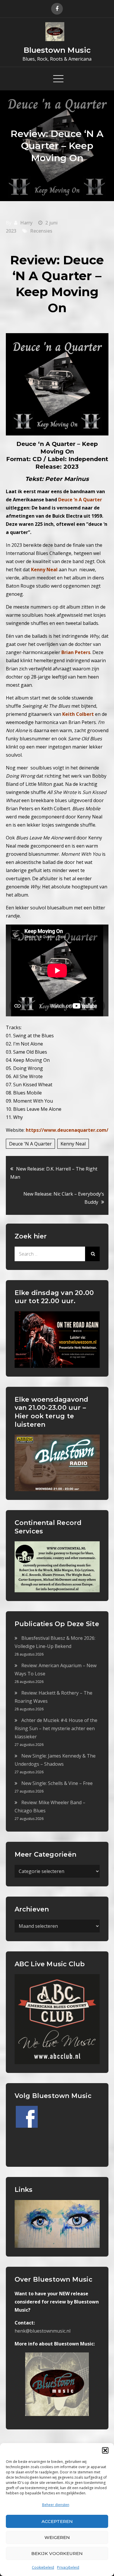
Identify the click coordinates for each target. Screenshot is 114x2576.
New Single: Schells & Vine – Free (57, 1783)
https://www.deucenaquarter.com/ (67, 1130)
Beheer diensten (56, 2505)
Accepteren (57, 2521)
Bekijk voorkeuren (57, 2553)
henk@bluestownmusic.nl (43, 2331)
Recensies (41, 231)
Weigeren (57, 2537)
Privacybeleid (68, 2567)
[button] (105, 2450)
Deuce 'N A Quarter (30, 1144)
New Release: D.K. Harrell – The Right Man (54, 1173)
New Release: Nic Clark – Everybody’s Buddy (64, 1198)
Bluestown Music (57, 50)
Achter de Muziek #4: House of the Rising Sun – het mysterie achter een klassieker (56, 1728)
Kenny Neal (73, 1144)
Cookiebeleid (43, 2567)
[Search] (92, 1254)
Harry (26, 223)
